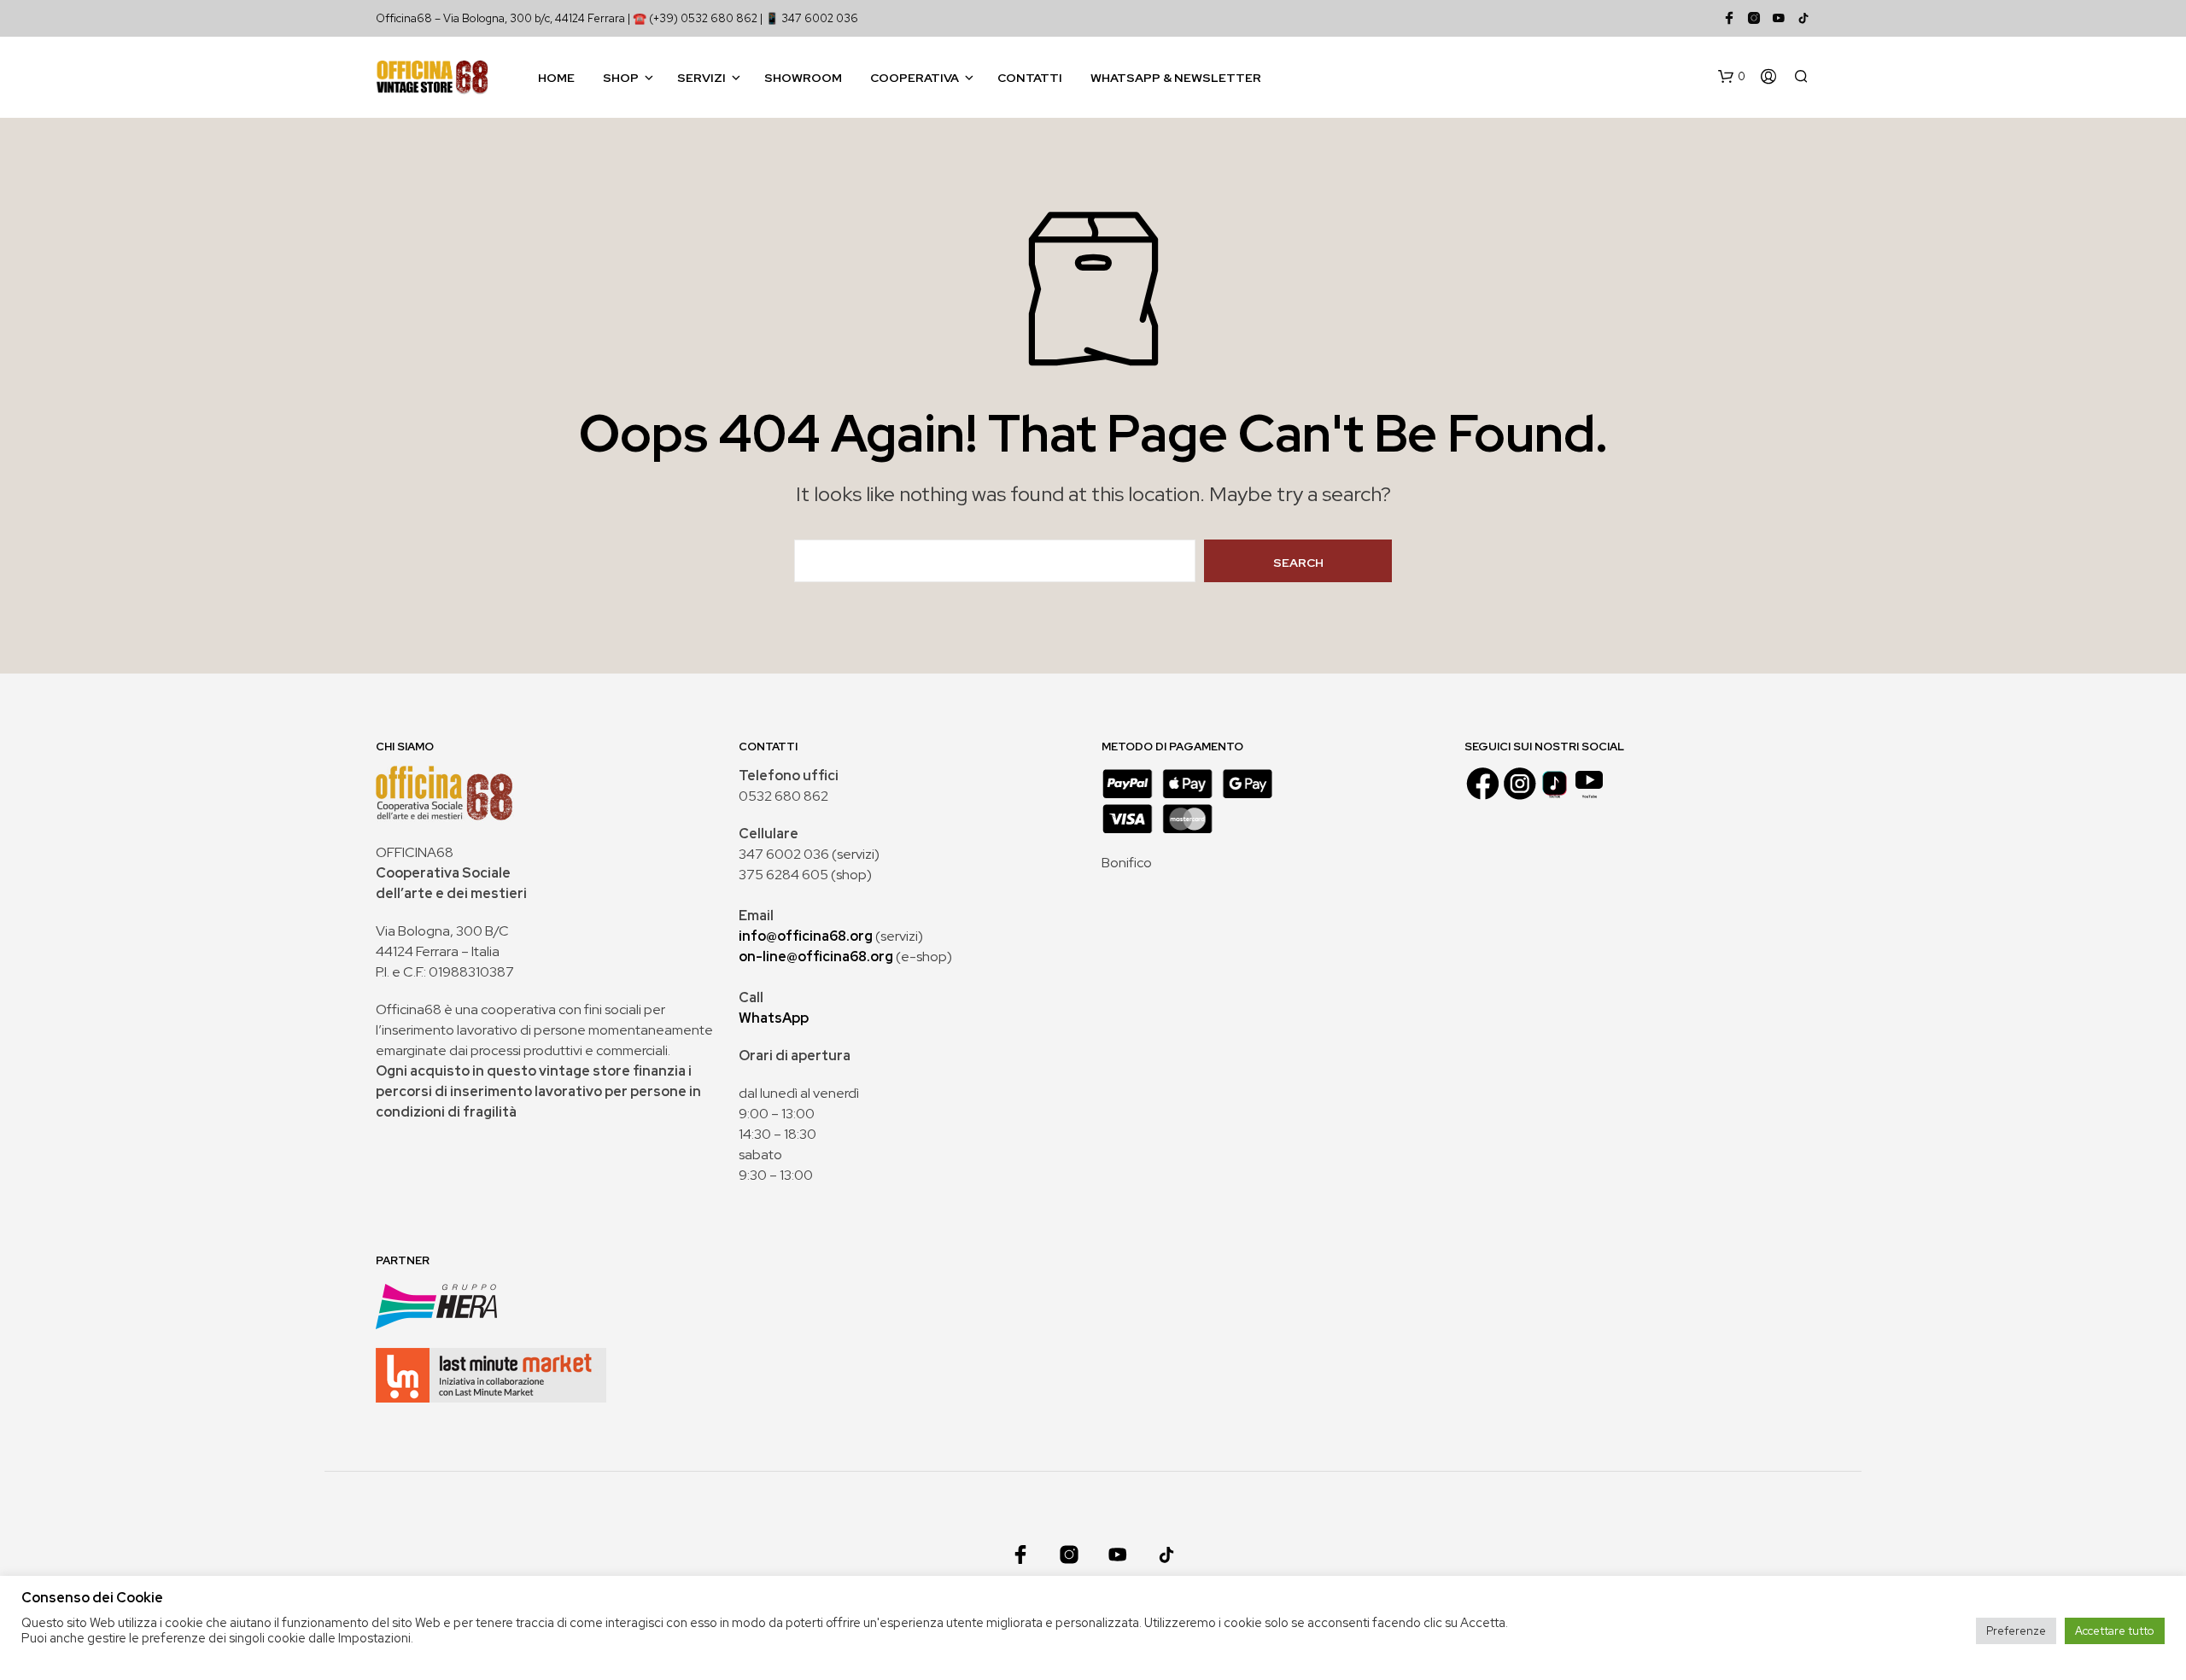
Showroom (803, 78)
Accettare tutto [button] (2115, 1631)
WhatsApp (774, 1018)
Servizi (701, 78)
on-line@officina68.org (816, 957)
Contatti (1030, 78)
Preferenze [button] (2016, 1631)
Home (556, 78)
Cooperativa (915, 78)
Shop (621, 78)
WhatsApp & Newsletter (1176, 78)
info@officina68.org (806, 936)
